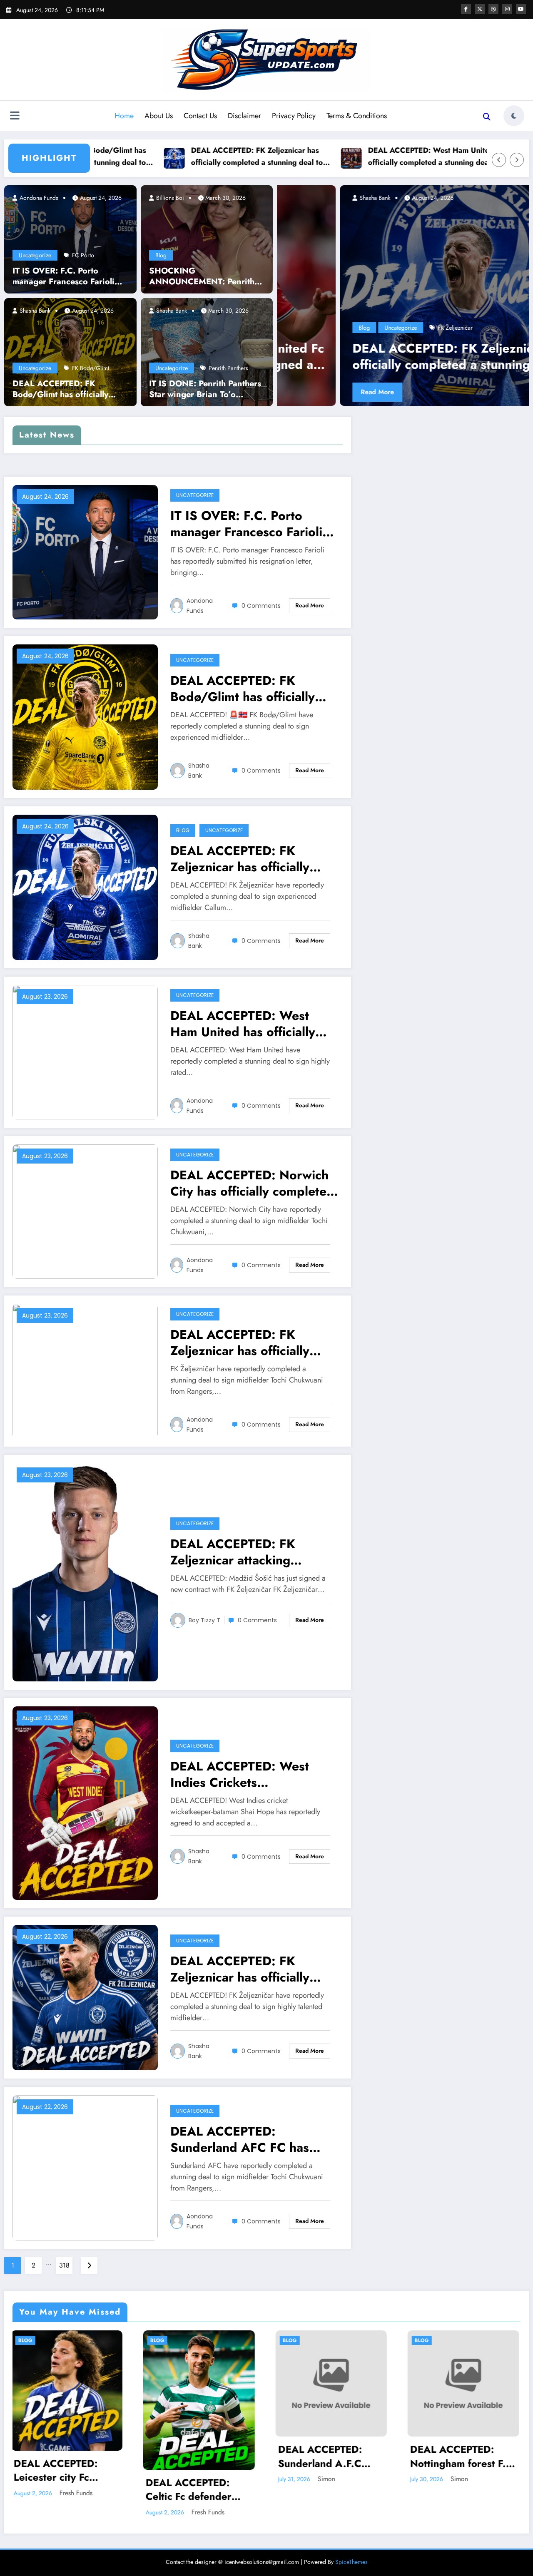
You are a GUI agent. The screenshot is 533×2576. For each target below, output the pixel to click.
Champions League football (374, 244)
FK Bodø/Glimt (91, 368)
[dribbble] (493, 9)
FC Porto (83, 255)
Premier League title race (373, 316)
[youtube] (521, 9)
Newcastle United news (486, 280)
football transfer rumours (348, 268)
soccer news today (509, 316)
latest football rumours (453, 268)
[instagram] (507, 9)
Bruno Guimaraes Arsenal (489, 208)
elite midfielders (495, 244)
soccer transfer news (343, 328)
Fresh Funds (77, 2512)
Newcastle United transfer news (396, 292)
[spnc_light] (514, 116)
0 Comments (261, 606)
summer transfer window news (448, 328)
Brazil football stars (442, 196)
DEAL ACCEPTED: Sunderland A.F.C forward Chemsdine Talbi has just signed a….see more (195, 2456)
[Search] (487, 117)
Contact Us (200, 116)
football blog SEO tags (433, 256)
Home (124, 116)
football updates (402, 268)
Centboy (334, 198)
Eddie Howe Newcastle (442, 244)
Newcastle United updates (471, 292)
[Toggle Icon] (15, 117)
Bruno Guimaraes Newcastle (447, 232)
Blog (161, 255)
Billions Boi (169, 198)
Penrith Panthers (228, 368)
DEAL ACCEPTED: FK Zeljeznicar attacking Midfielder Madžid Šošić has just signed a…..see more (253, 1552)
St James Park (390, 328)
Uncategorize (35, 255)
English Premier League (371, 256)
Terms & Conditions (357, 116)
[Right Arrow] (517, 160)
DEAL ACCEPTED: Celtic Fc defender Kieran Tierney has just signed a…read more (60, 2490)
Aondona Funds (38, 198)
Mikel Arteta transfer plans (349, 280)
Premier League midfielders (375, 304)
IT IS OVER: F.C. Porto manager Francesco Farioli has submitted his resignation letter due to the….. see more (69, 276)
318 (64, 2265)
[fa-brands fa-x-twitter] (480, 9)
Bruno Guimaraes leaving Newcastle (362, 232)
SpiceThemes (351, 2562)
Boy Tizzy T (204, 1620)
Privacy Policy (294, 116)
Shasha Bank (34, 311)
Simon (196, 2479)
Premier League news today (447, 304)
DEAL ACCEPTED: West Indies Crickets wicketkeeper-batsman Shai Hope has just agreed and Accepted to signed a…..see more (252, 1774)
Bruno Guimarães (431, 208)
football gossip (484, 256)
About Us (159, 116)
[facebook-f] (466, 9)
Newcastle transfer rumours (419, 280)
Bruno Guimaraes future (433, 220)
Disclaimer (244, 116)
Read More (343, 392)
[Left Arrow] (499, 160)
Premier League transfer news (445, 316)
